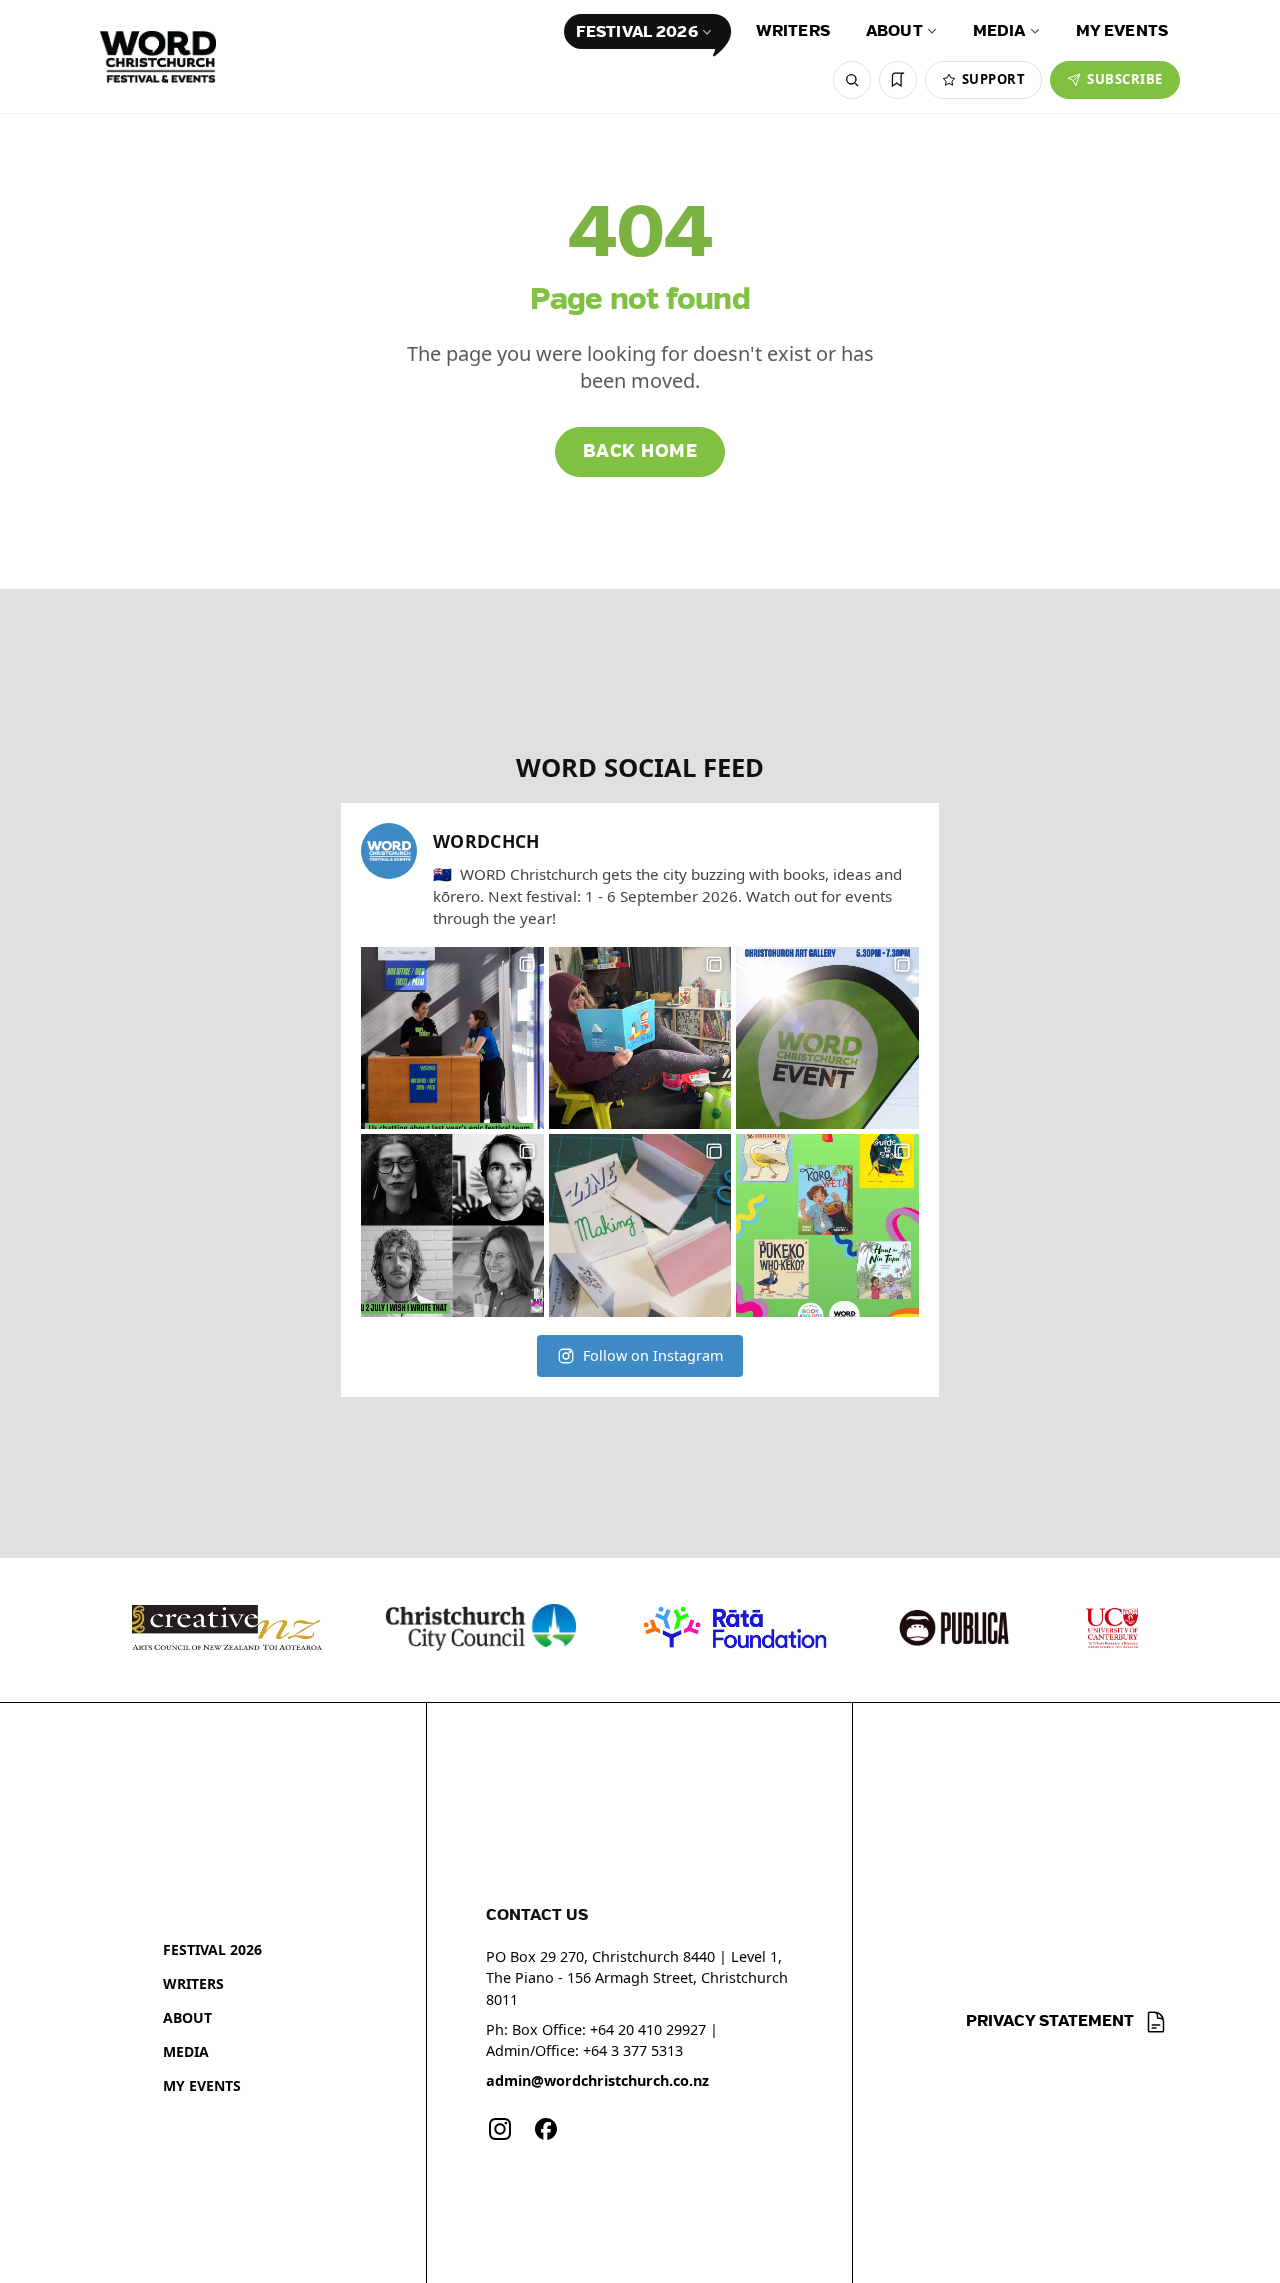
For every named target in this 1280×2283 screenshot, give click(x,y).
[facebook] (546, 2129)
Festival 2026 (637, 32)
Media (999, 31)
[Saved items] (898, 80)
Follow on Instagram (653, 1355)
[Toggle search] (852, 80)
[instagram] (500, 2129)
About (894, 31)
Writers (793, 31)
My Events (1122, 31)
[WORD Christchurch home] (158, 57)
